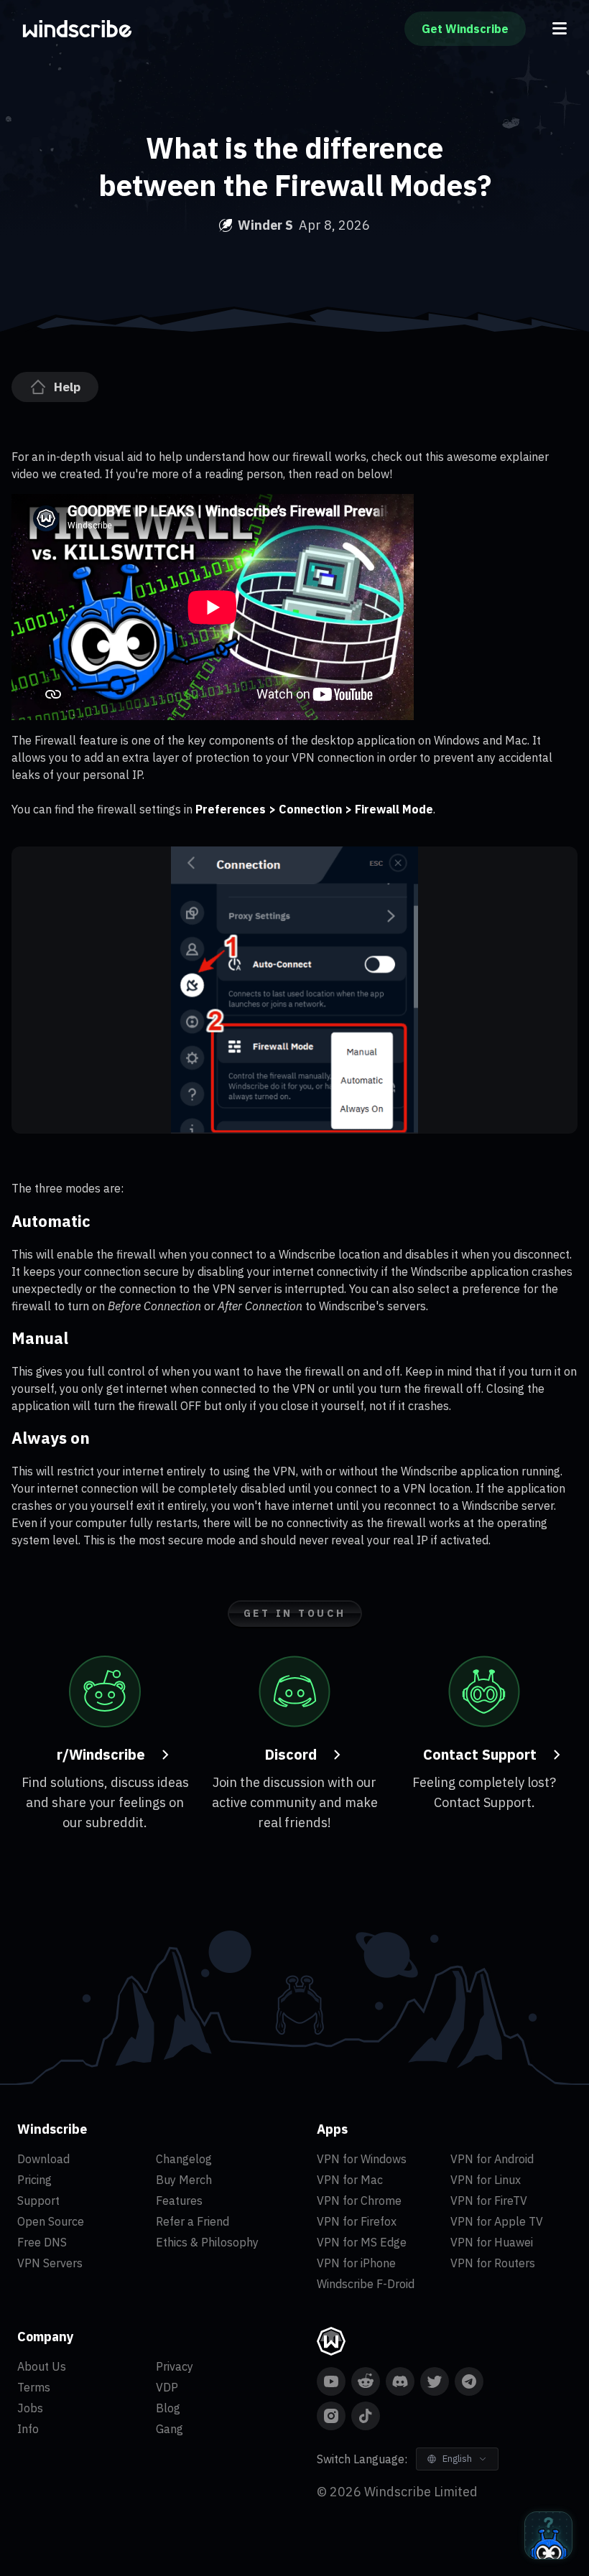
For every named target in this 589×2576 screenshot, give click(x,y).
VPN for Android (492, 2159)
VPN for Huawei (492, 2242)
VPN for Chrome (359, 2201)
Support (38, 2201)
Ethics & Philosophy (207, 2242)
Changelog (184, 2159)
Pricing (34, 2180)
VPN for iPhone (356, 2263)
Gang (170, 2429)
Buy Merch (184, 2180)
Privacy (175, 2366)
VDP (167, 2387)
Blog (168, 2408)
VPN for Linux (486, 2180)
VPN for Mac (350, 2180)
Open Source (51, 2221)
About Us (42, 2366)
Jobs (30, 2408)
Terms (34, 2387)
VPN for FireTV (489, 2201)
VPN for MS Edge (362, 2242)
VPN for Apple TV (497, 2221)
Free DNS (42, 2242)
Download (43, 2159)
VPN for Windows (362, 2159)
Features (179, 2201)
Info (28, 2429)
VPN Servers (50, 2263)
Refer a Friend (193, 2221)
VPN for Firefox (357, 2221)
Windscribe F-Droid (366, 2284)
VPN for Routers (493, 2263)
